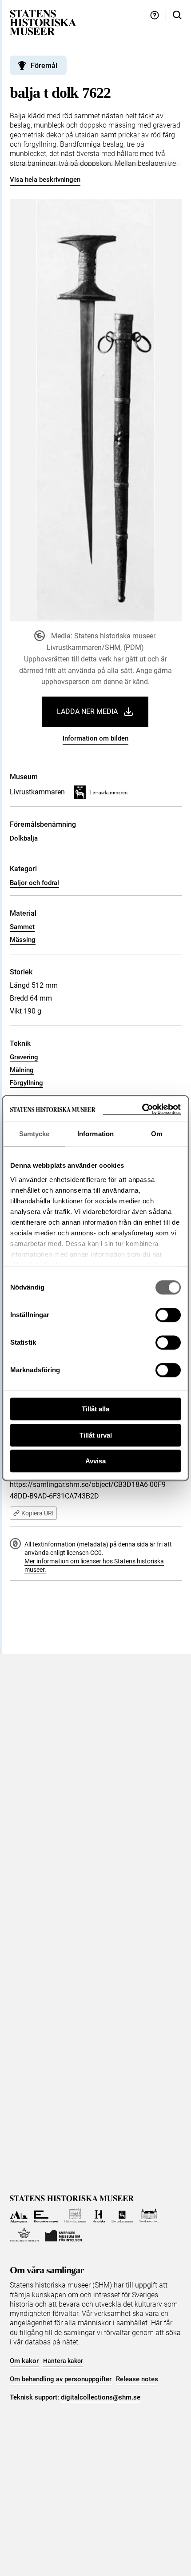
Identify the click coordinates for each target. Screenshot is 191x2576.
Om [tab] (157, 1134)
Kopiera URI (38, 1513)
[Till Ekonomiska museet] (46, 2216)
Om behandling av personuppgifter (61, 2379)
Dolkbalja (24, 838)
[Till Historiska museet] (99, 2216)
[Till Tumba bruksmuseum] (24, 2235)
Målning (22, 1070)
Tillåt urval (96, 1435)
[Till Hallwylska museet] (75, 2216)
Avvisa (95, 1461)
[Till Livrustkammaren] (122, 2216)
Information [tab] (95, 1134)
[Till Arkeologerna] (19, 2216)
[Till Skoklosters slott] (149, 2216)
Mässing (23, 940)
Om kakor (24, 2361)
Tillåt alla (95, 1409)
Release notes (137, 2379)
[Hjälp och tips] (155, 15)
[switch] (168, 1315)
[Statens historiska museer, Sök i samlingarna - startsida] (43, 22)
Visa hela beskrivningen (45, 180)
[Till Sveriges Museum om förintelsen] (64, 2235)
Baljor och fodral (34, 883)
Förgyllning (26, 1083)
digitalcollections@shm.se (101, 2397)
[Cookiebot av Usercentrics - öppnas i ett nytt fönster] (142, 1109)
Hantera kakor (63, 2361)
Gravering (24, 1057)
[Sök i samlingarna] (177, 15)
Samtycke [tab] (34, 1134)
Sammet (22, 927)
